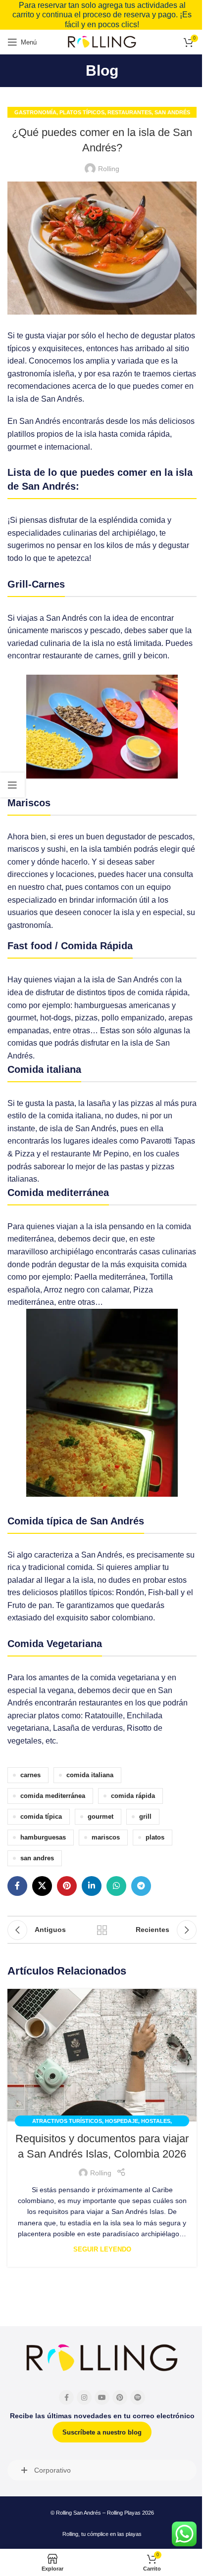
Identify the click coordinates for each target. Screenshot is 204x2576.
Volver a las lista (102, 1930)
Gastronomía (35, 112)
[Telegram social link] (141, 1886)
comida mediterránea (53, 1796)
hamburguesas (43, 1838)
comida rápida (133, 1796)
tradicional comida (60, 1567)
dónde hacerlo (62, 862)
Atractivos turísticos (67, 2121)
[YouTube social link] (102, 2397)
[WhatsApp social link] (116, 1886)
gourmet (101, 1817)
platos (155, 1838)
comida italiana (90, 1775)
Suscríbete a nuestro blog (102, 2432)
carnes (30, 1775)
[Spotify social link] (138, 2397)
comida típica (41, 1817)
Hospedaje (122, 2121)
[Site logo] (102, 42)
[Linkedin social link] (92, 1886)
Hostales (156, 2121)
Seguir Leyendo (102, 2250)
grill (145, 1817)
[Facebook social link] (17, 1886)
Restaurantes (129, 112)
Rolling (109, 169)
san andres (37, 1858)
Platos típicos (82, 112)
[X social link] (42, 1886)
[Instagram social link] (84, 2397)
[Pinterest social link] (67, 1886)
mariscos (106, 1838)
